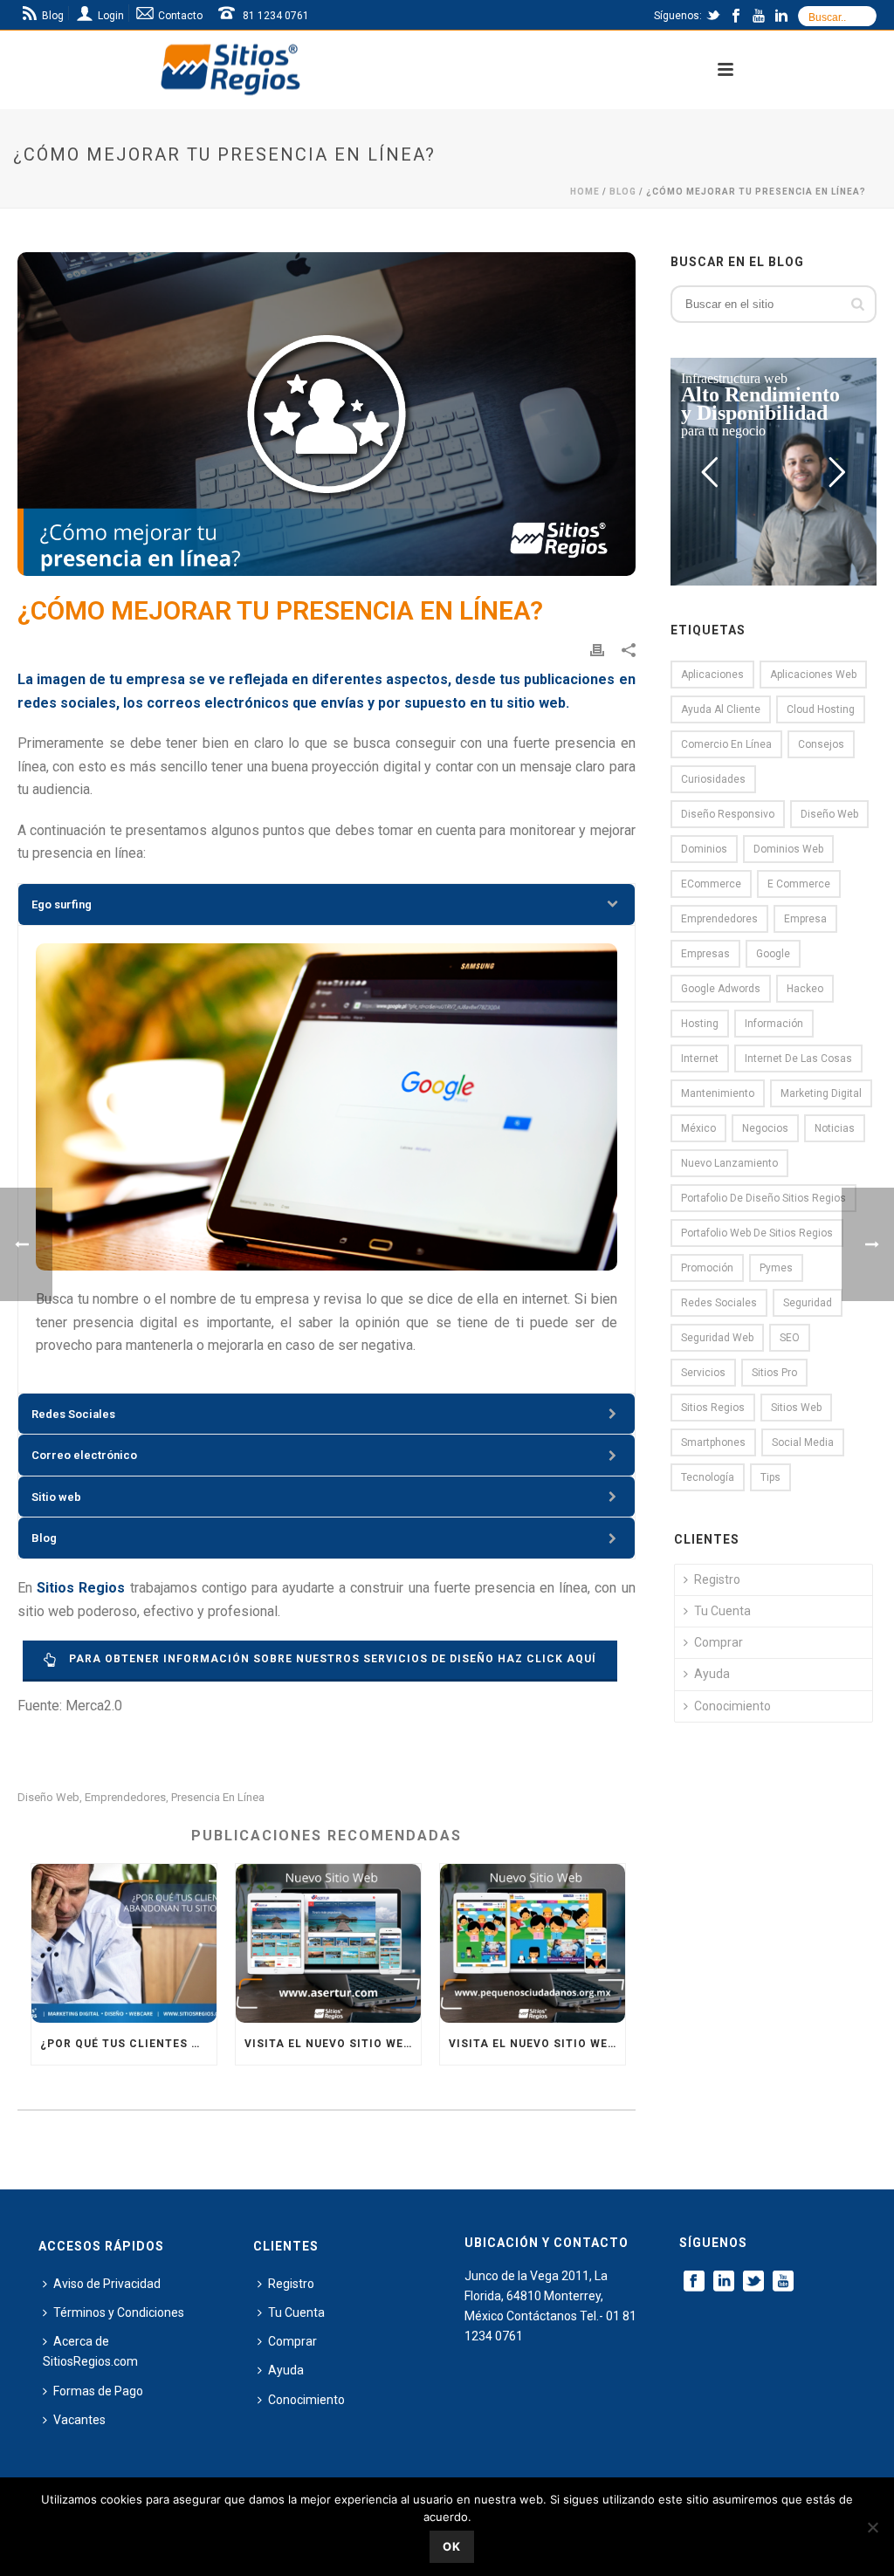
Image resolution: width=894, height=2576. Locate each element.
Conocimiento (732, 1706)
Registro (717, 1579)
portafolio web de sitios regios (757, 1233)
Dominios (704, 849)
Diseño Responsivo (728, 814)
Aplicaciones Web (813, 675)
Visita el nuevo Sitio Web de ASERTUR (333, 2044)
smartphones (713, 1442)
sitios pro (774, 1373)
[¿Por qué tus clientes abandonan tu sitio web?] (124, 1943)
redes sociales (719, 1303)
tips (770, 1477)
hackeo (805, 989)
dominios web (788, 849)
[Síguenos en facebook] (694, 2282)
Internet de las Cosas (798, 1058)
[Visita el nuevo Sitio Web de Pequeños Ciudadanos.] (533, 1943)
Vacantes (79, 2420)
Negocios (765, 1128)
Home (585, 192)
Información (774, 1024)
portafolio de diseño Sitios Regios (763, 1198)
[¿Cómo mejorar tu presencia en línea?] (327, 414)
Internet (700, 1058)
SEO (790, 1338)
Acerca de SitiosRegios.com (90, 2351)
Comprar (719, 1642)
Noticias (835, 1128)
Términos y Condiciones (119, 2312)
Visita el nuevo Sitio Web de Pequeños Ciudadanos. (537, 2044)
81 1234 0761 (276, 16)
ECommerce (711, 884)
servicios (703, 1373)
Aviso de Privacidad (107, 2284)
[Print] (597, 650)
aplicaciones (712, 675)
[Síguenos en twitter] (753, 2282)
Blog (623, 192)
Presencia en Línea (218, 1797)
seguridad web (717, 1338)
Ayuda (712, 1674)
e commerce (799, 884)
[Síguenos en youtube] (783, 2282)
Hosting (700, 1024)
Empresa (805, 919)
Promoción (707, 1268)
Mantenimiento (718, 1093)
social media (803, 1442)
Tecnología (708, 1477)
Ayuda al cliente (721, 709)
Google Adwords (721, 989)
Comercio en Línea (726, 744)
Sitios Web (796, 1408)
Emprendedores (125, 1797)
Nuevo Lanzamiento (729, 1163)
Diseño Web (48, 1797)
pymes (776, 1268)
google (773, 954)
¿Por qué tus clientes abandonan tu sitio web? (128, 2044)
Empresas (705, 954)
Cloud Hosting (821, 709)
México (698, 1128)
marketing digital (821, 1093)
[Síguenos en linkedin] (724, 2282)
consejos (821, 744)
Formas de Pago (98, 2391)
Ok (452, 2546)
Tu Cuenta (722, 1611)
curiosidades (713, 779)
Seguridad (808, 1303)
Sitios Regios (713, 1408)
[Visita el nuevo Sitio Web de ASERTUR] (328, 1943)
